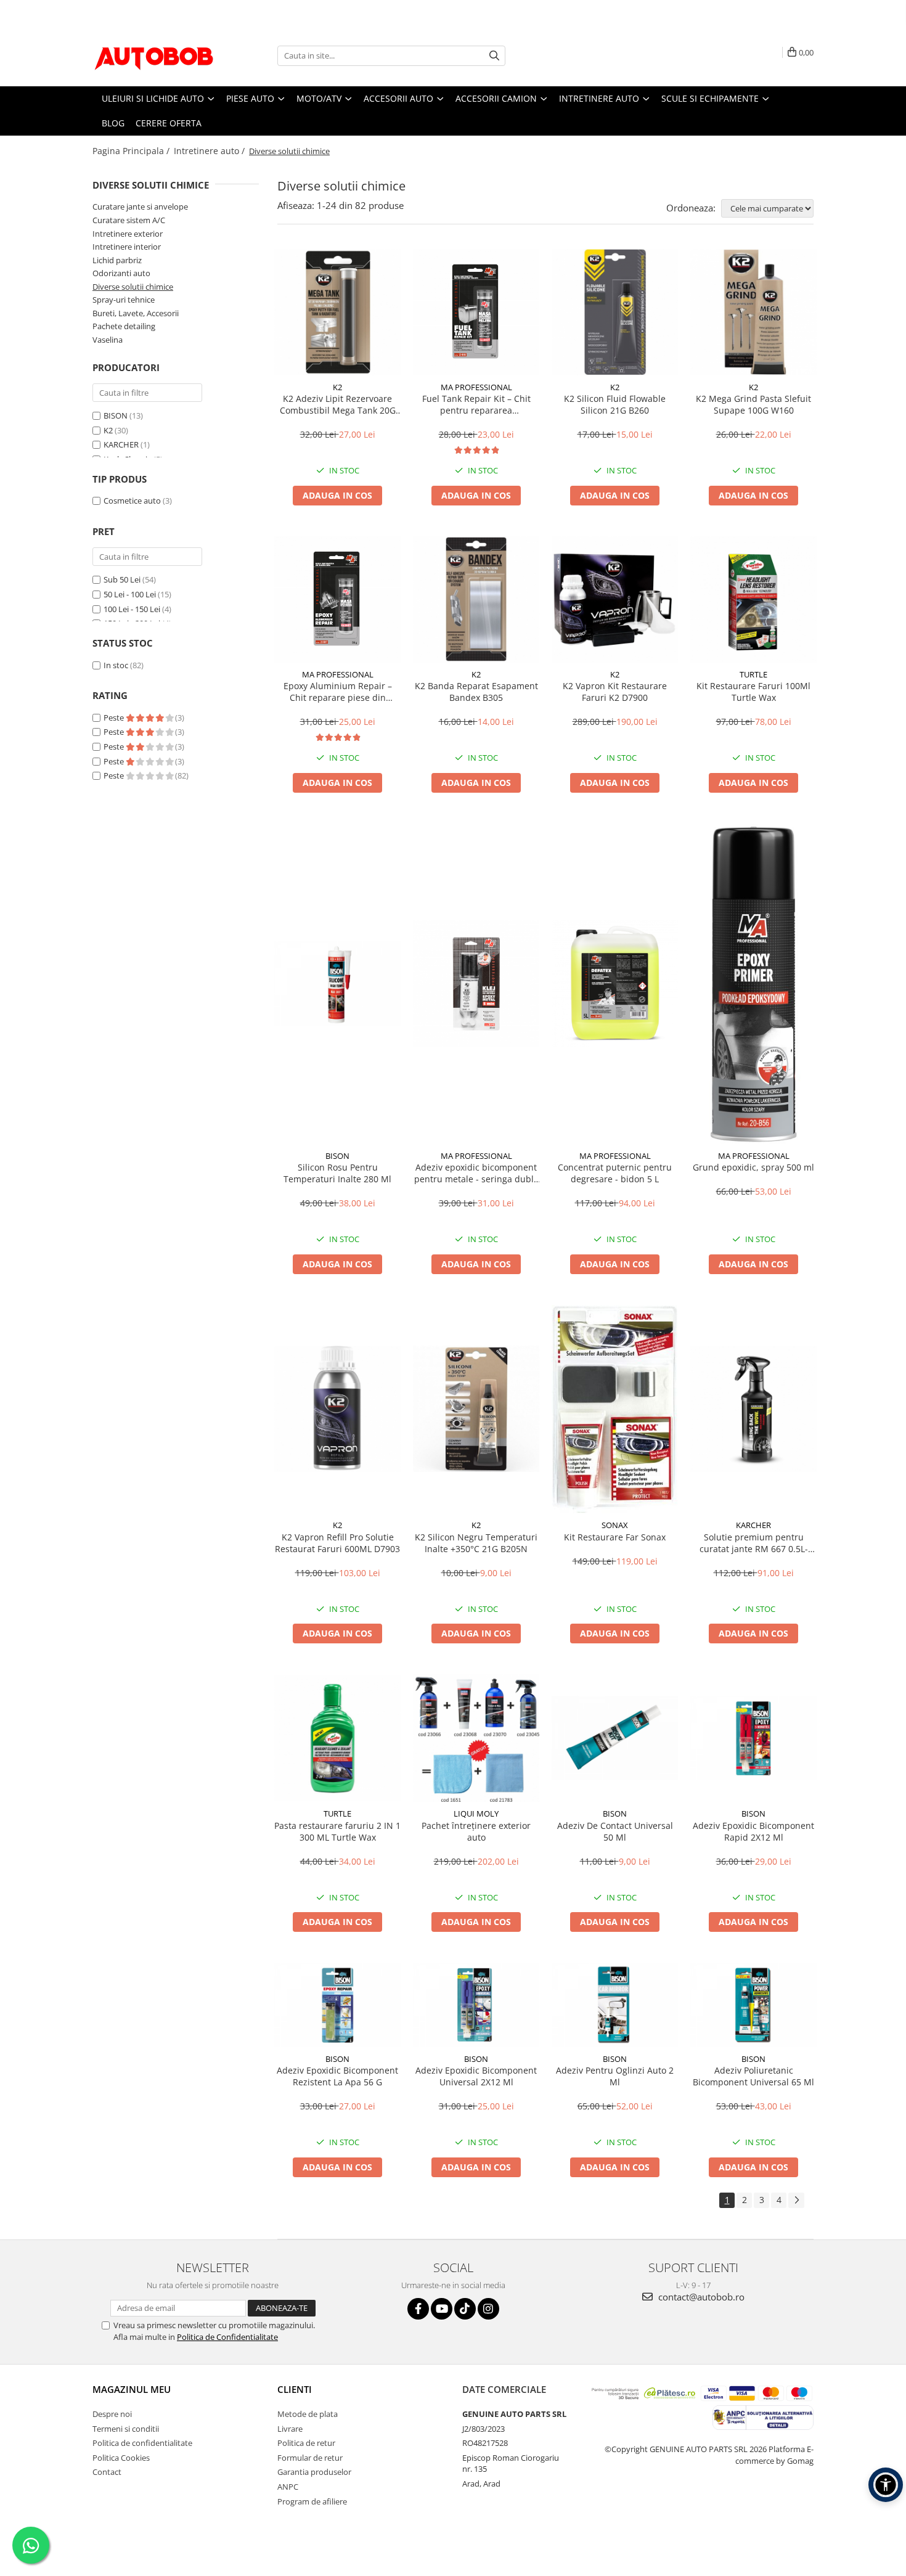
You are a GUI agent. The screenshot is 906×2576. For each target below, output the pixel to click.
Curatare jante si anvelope (140, 206)
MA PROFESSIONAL (476, 387)
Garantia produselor (314, 2472)
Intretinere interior (127, 247)
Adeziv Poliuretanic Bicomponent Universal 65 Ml (753, 2076)
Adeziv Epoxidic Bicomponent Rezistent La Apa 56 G (337, 2076)
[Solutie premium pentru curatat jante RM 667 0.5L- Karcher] (753, 1409)
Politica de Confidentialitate (227, 2337)
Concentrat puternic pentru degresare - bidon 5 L (615, 1173)
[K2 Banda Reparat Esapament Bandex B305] (476, 599)
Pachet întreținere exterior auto (476, 1831)
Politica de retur (306, 2443)
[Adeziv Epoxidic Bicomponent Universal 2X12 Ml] (476, 2005)
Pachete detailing (124, 326)
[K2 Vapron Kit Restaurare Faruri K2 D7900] (615, 599)
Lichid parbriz (117, 260)
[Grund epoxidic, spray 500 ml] (753, 984)
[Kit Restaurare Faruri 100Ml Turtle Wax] (753, 599)
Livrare (290, 2429)
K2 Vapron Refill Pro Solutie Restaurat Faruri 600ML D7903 (337, 1543)
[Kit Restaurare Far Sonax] (615, 1409)
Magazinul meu (132, 2389)
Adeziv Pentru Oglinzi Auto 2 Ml (615, 2076)
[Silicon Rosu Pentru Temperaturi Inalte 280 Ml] (337, 983)
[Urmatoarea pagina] (796, 2200)
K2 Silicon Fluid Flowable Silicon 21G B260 (615, 404)
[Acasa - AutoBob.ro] (154, 55)
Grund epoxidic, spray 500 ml (753, 1167)
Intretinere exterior (128, 234)
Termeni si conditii (126, 2429)
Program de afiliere (312, 2501)
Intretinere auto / (210, 151)
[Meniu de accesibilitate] (886, 2485)
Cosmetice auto (132, 501)
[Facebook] (418, 2309)
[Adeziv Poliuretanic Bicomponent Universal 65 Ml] (753, 2005)
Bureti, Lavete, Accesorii (136, 313)
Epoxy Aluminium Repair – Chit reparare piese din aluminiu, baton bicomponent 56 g (338, 692)
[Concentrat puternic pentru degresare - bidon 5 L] (615, 983)
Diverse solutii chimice (133, 287)
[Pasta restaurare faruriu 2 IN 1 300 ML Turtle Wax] (337, 1738)
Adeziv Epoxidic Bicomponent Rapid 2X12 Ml (753, 1831)
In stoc (116, 665)
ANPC (288, 2487)
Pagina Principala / (132, 151)
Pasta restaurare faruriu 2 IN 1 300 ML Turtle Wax (337, 1831)
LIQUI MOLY (476, 1813)
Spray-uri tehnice (124, 300)
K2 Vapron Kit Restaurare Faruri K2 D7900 (615, 692)
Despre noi (112, 2414)
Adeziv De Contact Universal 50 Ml (615, 1831)
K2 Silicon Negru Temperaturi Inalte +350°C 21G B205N (476, 1543)
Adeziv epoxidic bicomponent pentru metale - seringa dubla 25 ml (476, 1173)
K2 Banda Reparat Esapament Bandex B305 (476, 692)
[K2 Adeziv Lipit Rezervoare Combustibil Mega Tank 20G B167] (337, 312)
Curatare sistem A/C (129, 220)
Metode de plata (308, 2414)
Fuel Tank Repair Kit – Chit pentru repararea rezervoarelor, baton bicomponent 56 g (476, 404)
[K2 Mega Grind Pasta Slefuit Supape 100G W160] (753, 312)
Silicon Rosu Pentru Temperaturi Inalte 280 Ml (337, 1173)
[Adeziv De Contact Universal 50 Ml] (615, 1738)
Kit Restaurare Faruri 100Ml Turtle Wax (753, 692)
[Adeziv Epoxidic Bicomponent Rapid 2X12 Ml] (753, 1738)
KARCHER (121, 444)
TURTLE (753, 674)
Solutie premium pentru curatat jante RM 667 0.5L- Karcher (754, 1543)
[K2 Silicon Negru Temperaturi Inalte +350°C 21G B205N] (476, 1409)
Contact (107, 2472)
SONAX (615, 1525)
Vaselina (108, 340)
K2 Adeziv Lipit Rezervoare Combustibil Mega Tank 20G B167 (338, 404)
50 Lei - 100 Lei (130, 594)
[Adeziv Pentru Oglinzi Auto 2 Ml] (615, 2005)
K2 (108, 430)
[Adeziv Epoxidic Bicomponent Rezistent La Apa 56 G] (337, 2005)
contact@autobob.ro (700, 2297)
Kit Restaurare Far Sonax (615, 1537)
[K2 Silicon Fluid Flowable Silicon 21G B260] (615, 312)
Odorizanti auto (121, 273)
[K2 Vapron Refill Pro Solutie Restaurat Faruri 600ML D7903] (337, 1409)
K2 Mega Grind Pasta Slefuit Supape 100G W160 (753, 404)
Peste (115, 718)
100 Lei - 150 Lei (132, 609)
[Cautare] (494, 56)
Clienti (295, 2389)
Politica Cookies (121, 2458)
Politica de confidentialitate (142, 2443)
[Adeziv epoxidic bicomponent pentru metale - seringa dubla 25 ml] (476, 983)
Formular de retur (310, 2458)
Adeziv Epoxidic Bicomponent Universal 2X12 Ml (476, 2076)
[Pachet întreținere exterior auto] (476, 1738)
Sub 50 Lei (122, 579)
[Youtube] (442, 2309)
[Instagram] (488, 2309)
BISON (116, 415)
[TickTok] (465, 2309)
